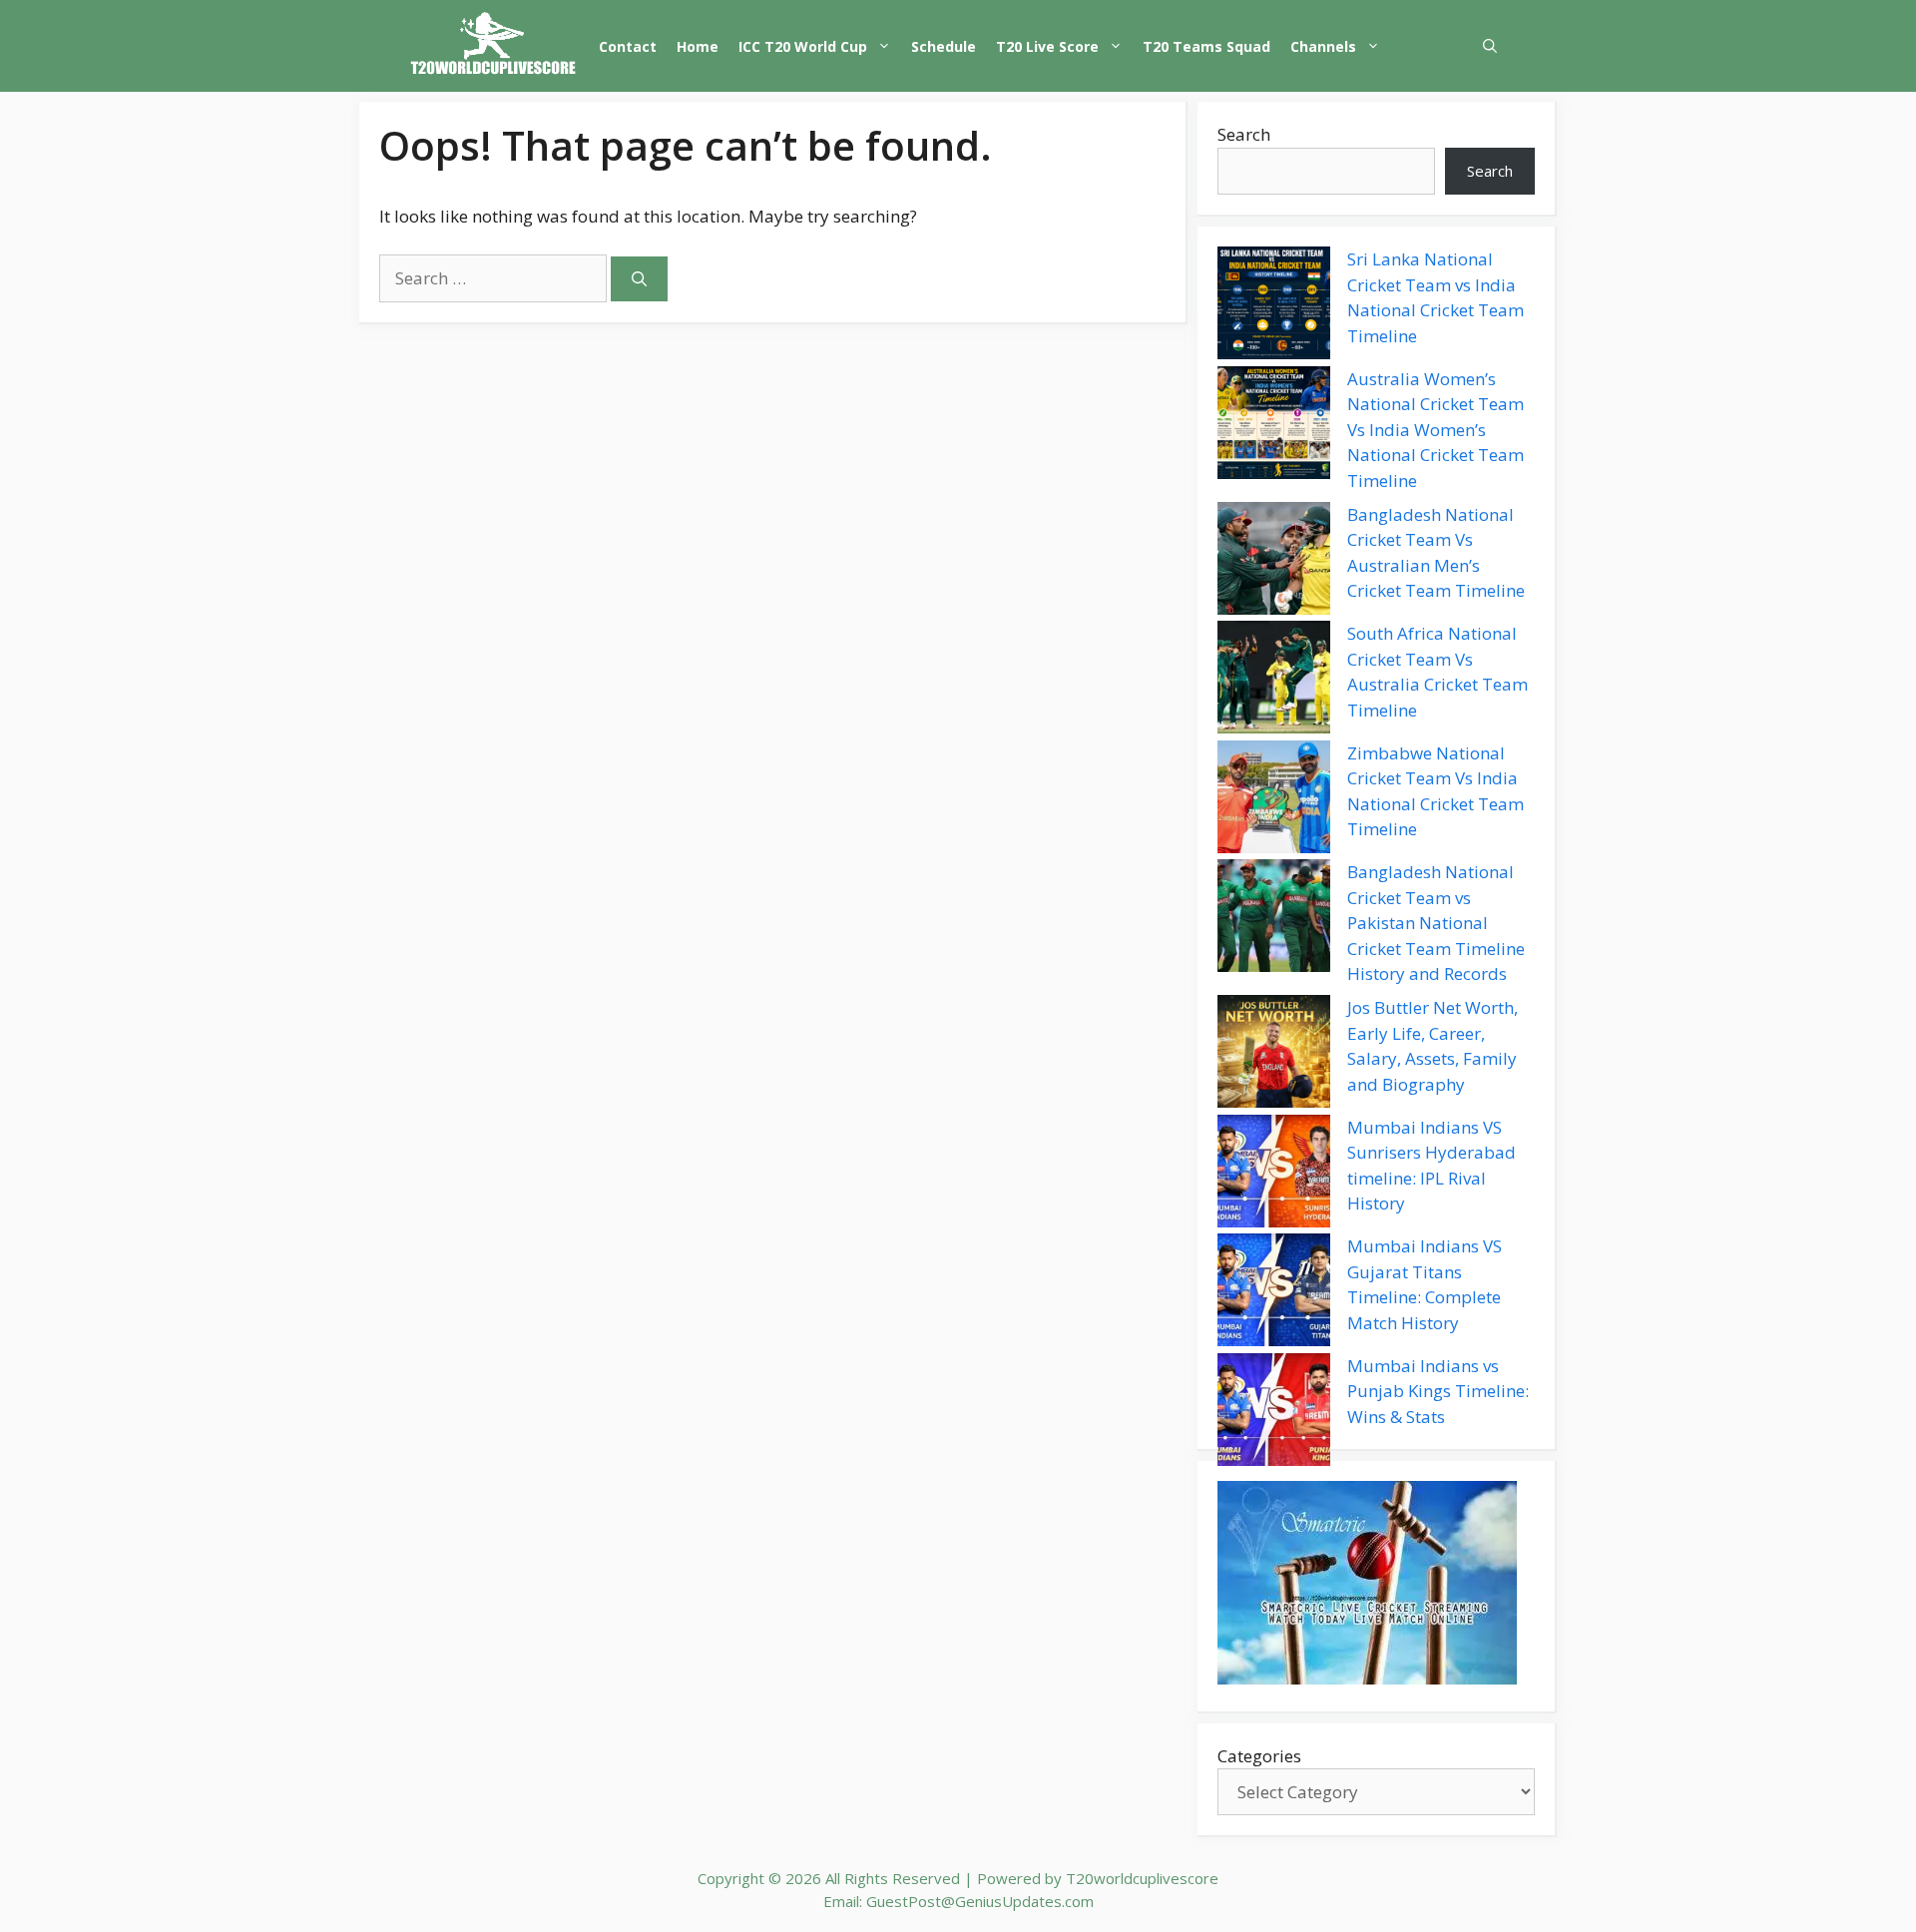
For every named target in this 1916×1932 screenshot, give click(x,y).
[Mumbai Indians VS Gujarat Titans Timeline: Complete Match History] (1274, 1293)
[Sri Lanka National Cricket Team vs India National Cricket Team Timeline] (1274, 306)
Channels (1323, 46)
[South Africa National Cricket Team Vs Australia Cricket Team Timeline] (1274, 681)
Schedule (944, 46)
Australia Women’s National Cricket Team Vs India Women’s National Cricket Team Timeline (1436, 430)
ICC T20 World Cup (803, 46)
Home (698, 46)
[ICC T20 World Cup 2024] (494, 46)
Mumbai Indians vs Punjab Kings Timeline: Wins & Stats (1438, 1391)
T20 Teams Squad (1206, 46)
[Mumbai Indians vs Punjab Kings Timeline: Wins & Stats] (1274, 1413)
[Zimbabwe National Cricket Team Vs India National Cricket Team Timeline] (1274, 800)
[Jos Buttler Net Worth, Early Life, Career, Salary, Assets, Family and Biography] (1274, 1055)
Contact (628, 46)
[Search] (639, 279)
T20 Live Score (1047, 46)
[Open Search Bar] (1490, 46)
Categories (1259, 1756)
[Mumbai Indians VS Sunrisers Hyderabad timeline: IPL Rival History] (1274, 1175)
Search (1244, 134)
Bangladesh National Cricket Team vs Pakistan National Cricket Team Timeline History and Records (1436, 923)
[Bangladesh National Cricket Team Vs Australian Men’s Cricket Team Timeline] (1274, 562)
